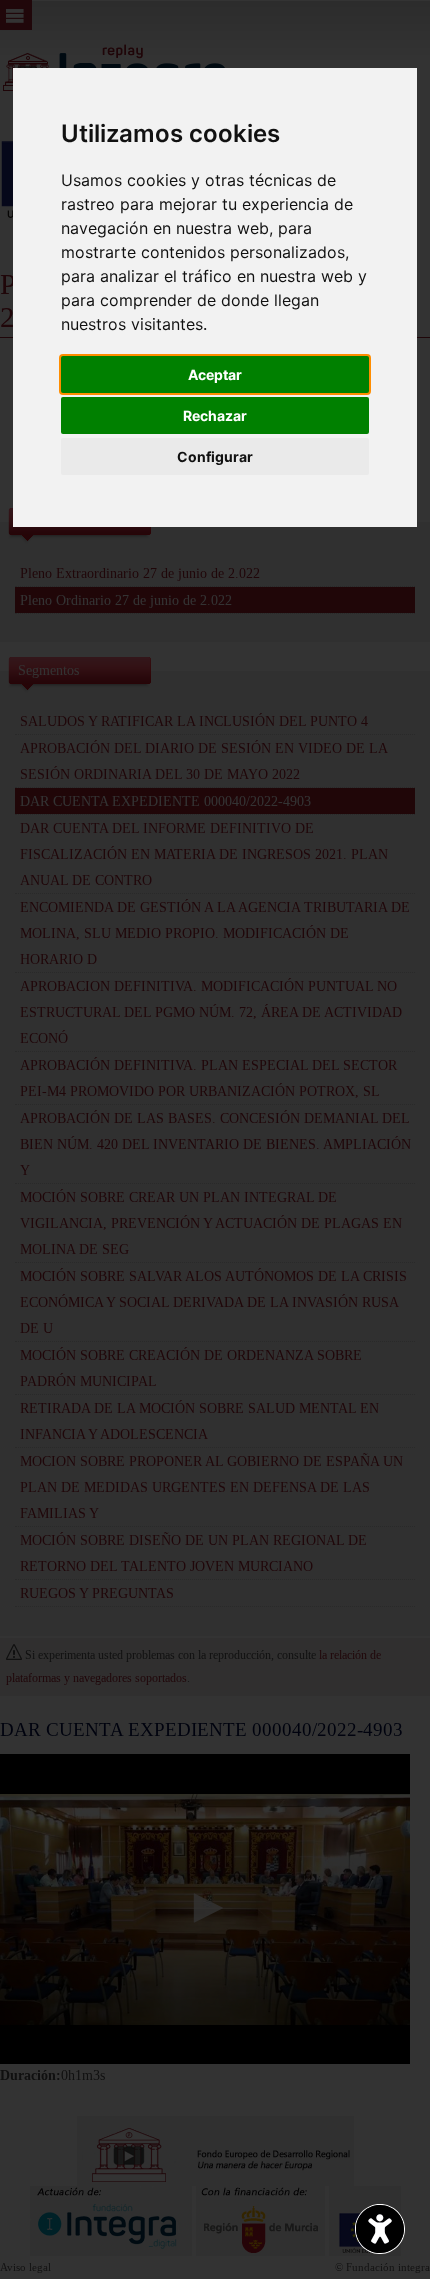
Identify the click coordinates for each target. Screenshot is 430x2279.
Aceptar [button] (215, 374)
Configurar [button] (215, 456)
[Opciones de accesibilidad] (380, 2229)
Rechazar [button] (215, 415)
